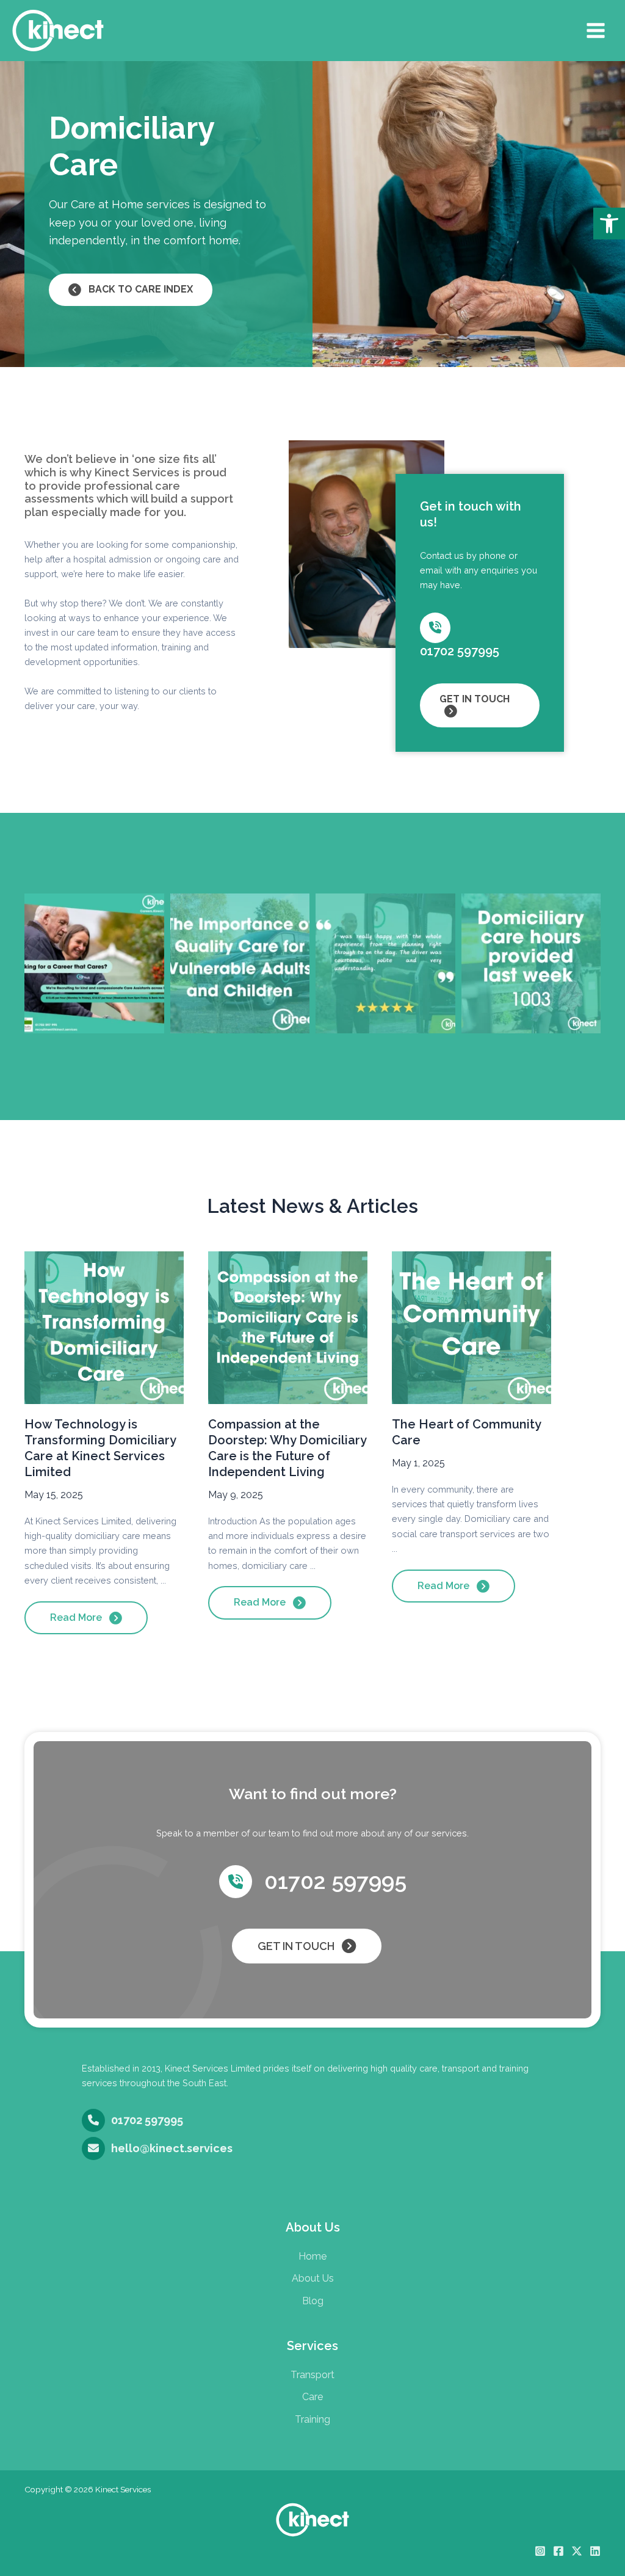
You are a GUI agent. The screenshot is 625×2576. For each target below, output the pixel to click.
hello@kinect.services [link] (172, 2148)
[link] (609, 224)
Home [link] (312, 2256)
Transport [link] (312, 2375)
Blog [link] (313, 2301)
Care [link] (312, 2397)
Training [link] (312, 2419)
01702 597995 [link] (460, 651)
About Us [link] (313, 2278)
